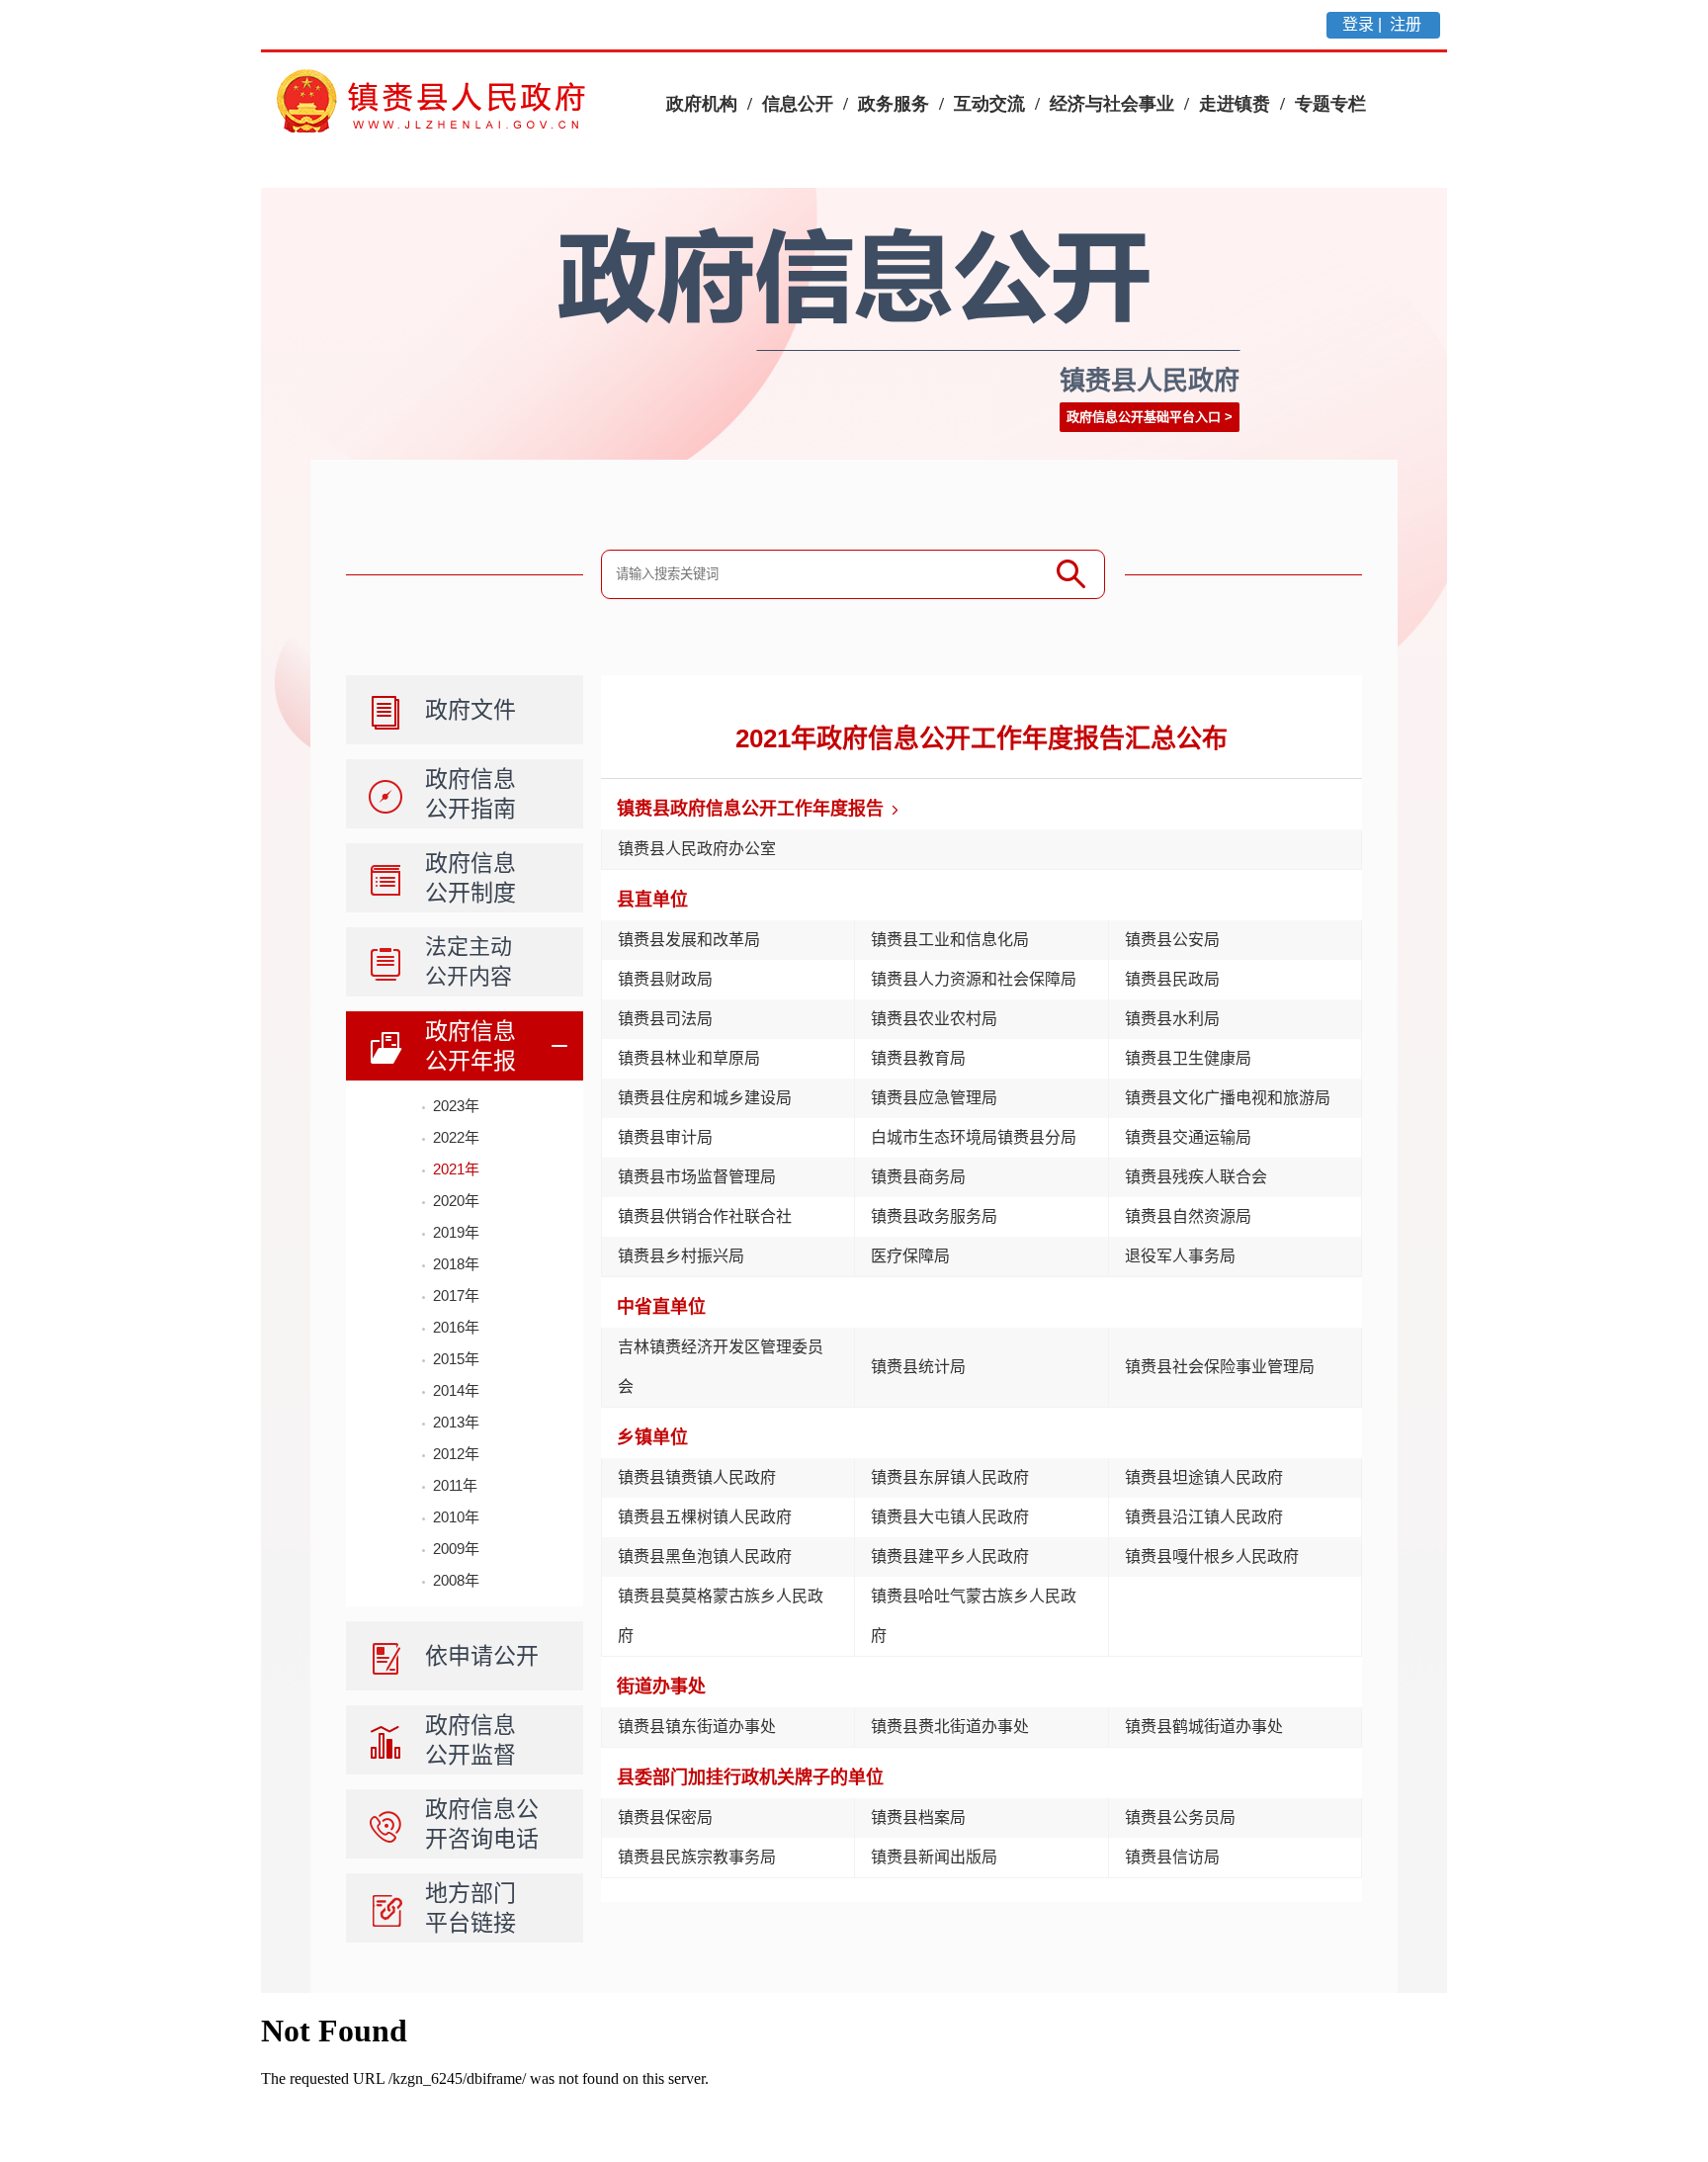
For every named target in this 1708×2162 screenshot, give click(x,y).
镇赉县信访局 (1172, 1857)
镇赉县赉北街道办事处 (950, 1727)
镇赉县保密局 (665, 1817)
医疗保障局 (910, 1256)
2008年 (456, 1580)
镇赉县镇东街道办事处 (697, 1727)
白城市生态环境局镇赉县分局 (974, 1137)
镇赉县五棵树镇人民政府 (705, 1517)
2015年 (456, 1359)
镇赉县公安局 (1172, 940)
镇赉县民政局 (1172, 979)
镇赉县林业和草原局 (689, 1058)
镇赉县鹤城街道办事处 (1204, 1727)
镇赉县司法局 (665, 1019)
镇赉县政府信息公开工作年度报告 (750, 809)
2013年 (456, 1422)
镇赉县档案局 (918, 1817)
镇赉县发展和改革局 (689, 940)
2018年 (456, 1264)
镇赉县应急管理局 (934, 1098)
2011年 (455, 1485)
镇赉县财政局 (665, 979)
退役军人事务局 (1180, 1256)
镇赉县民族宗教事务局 (697, 1857)
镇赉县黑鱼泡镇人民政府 (705, 1557)
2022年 (456, 1137)
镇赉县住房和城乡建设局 (705, 1098)
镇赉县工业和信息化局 (950, 940)
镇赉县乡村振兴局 (681, 1256)
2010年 (456, 1517)
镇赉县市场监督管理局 (697, 1177)
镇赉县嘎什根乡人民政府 (1212, 1557)
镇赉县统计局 (918, 1367)
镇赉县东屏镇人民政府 (950, 1477)
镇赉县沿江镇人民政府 (1204, 1517)
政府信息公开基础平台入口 (1144, 417)
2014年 (456, 1390)
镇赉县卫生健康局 (1188, 1058)
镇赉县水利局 (1172, 1019)
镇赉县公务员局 (1180, 1817)
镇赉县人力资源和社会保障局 (974, 979)
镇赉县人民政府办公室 (697, 849)
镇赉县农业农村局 (934, 1019)
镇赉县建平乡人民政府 (950, 1557)
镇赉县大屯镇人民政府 (950, 1517)
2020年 (456, 1201)
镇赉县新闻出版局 (934, 1857)
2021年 (456, 1169)
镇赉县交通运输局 (1188, 1137)
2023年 (456, 1106)
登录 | (1364, 24)
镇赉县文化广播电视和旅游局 (1228, 1098)
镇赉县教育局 (918, 1058)
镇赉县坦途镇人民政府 (1204, 1477)
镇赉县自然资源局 (1188, 1216)
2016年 (456, 1327)
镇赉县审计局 (665, 1137)
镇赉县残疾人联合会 (1196, 1177)
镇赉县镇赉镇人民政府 (697, 1477)
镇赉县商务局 (918, 1177)
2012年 (456, 1454)
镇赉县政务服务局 (934, 1216)
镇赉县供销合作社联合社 (705, 1216)
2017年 (456, 1296)
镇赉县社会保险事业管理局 (1220, 1367)
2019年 (456, 1232)
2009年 (456, 1549)
